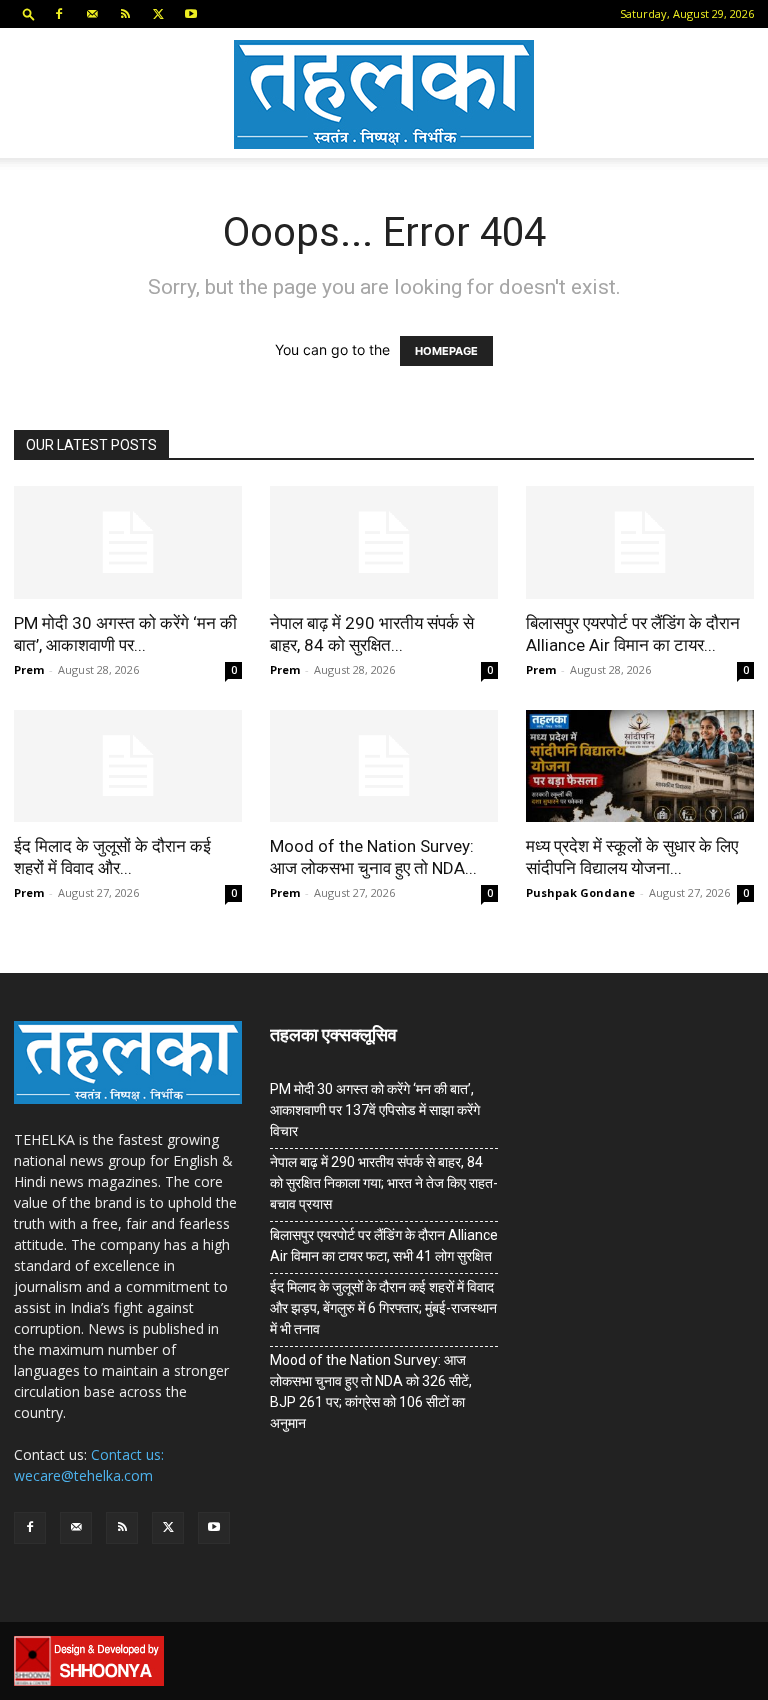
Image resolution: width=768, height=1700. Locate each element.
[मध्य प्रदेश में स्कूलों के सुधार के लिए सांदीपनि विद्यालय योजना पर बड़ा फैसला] (640, 766)
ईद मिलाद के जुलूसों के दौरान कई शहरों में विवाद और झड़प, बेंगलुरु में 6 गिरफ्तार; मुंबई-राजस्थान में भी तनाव (383, 1308)
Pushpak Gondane (580, 892)
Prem (29, 669)
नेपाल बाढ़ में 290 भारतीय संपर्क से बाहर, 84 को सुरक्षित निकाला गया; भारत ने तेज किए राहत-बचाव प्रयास (384, 1183)
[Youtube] (191, 14)
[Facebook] (59, 14)
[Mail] (92, 14)
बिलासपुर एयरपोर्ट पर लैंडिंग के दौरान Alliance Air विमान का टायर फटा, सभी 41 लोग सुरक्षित (384, 1245)
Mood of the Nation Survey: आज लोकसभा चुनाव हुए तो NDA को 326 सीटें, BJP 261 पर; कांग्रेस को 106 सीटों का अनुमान (371, 1391)
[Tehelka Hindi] (384, 94)
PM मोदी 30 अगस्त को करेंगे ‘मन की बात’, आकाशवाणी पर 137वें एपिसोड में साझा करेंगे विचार (375, 1110)
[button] (29, 13)
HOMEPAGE (446, 351)
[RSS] (125, 14)
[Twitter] (158, 14)
